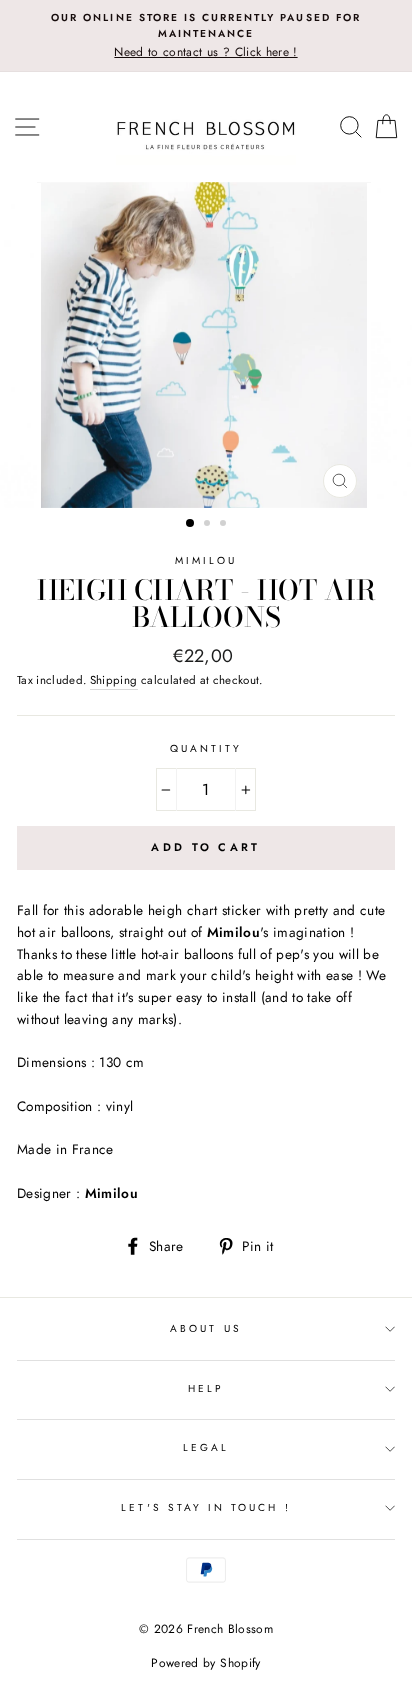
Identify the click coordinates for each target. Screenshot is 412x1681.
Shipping (114, 680)
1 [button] (191, 524)
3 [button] (225, 525)
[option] (206, 36)
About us (205, 1328)
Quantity (206, 748)
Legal (206, 1447)
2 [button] (209, 525)
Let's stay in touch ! (205, 1507)
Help (206, 1388)
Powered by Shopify (205, 1663)
